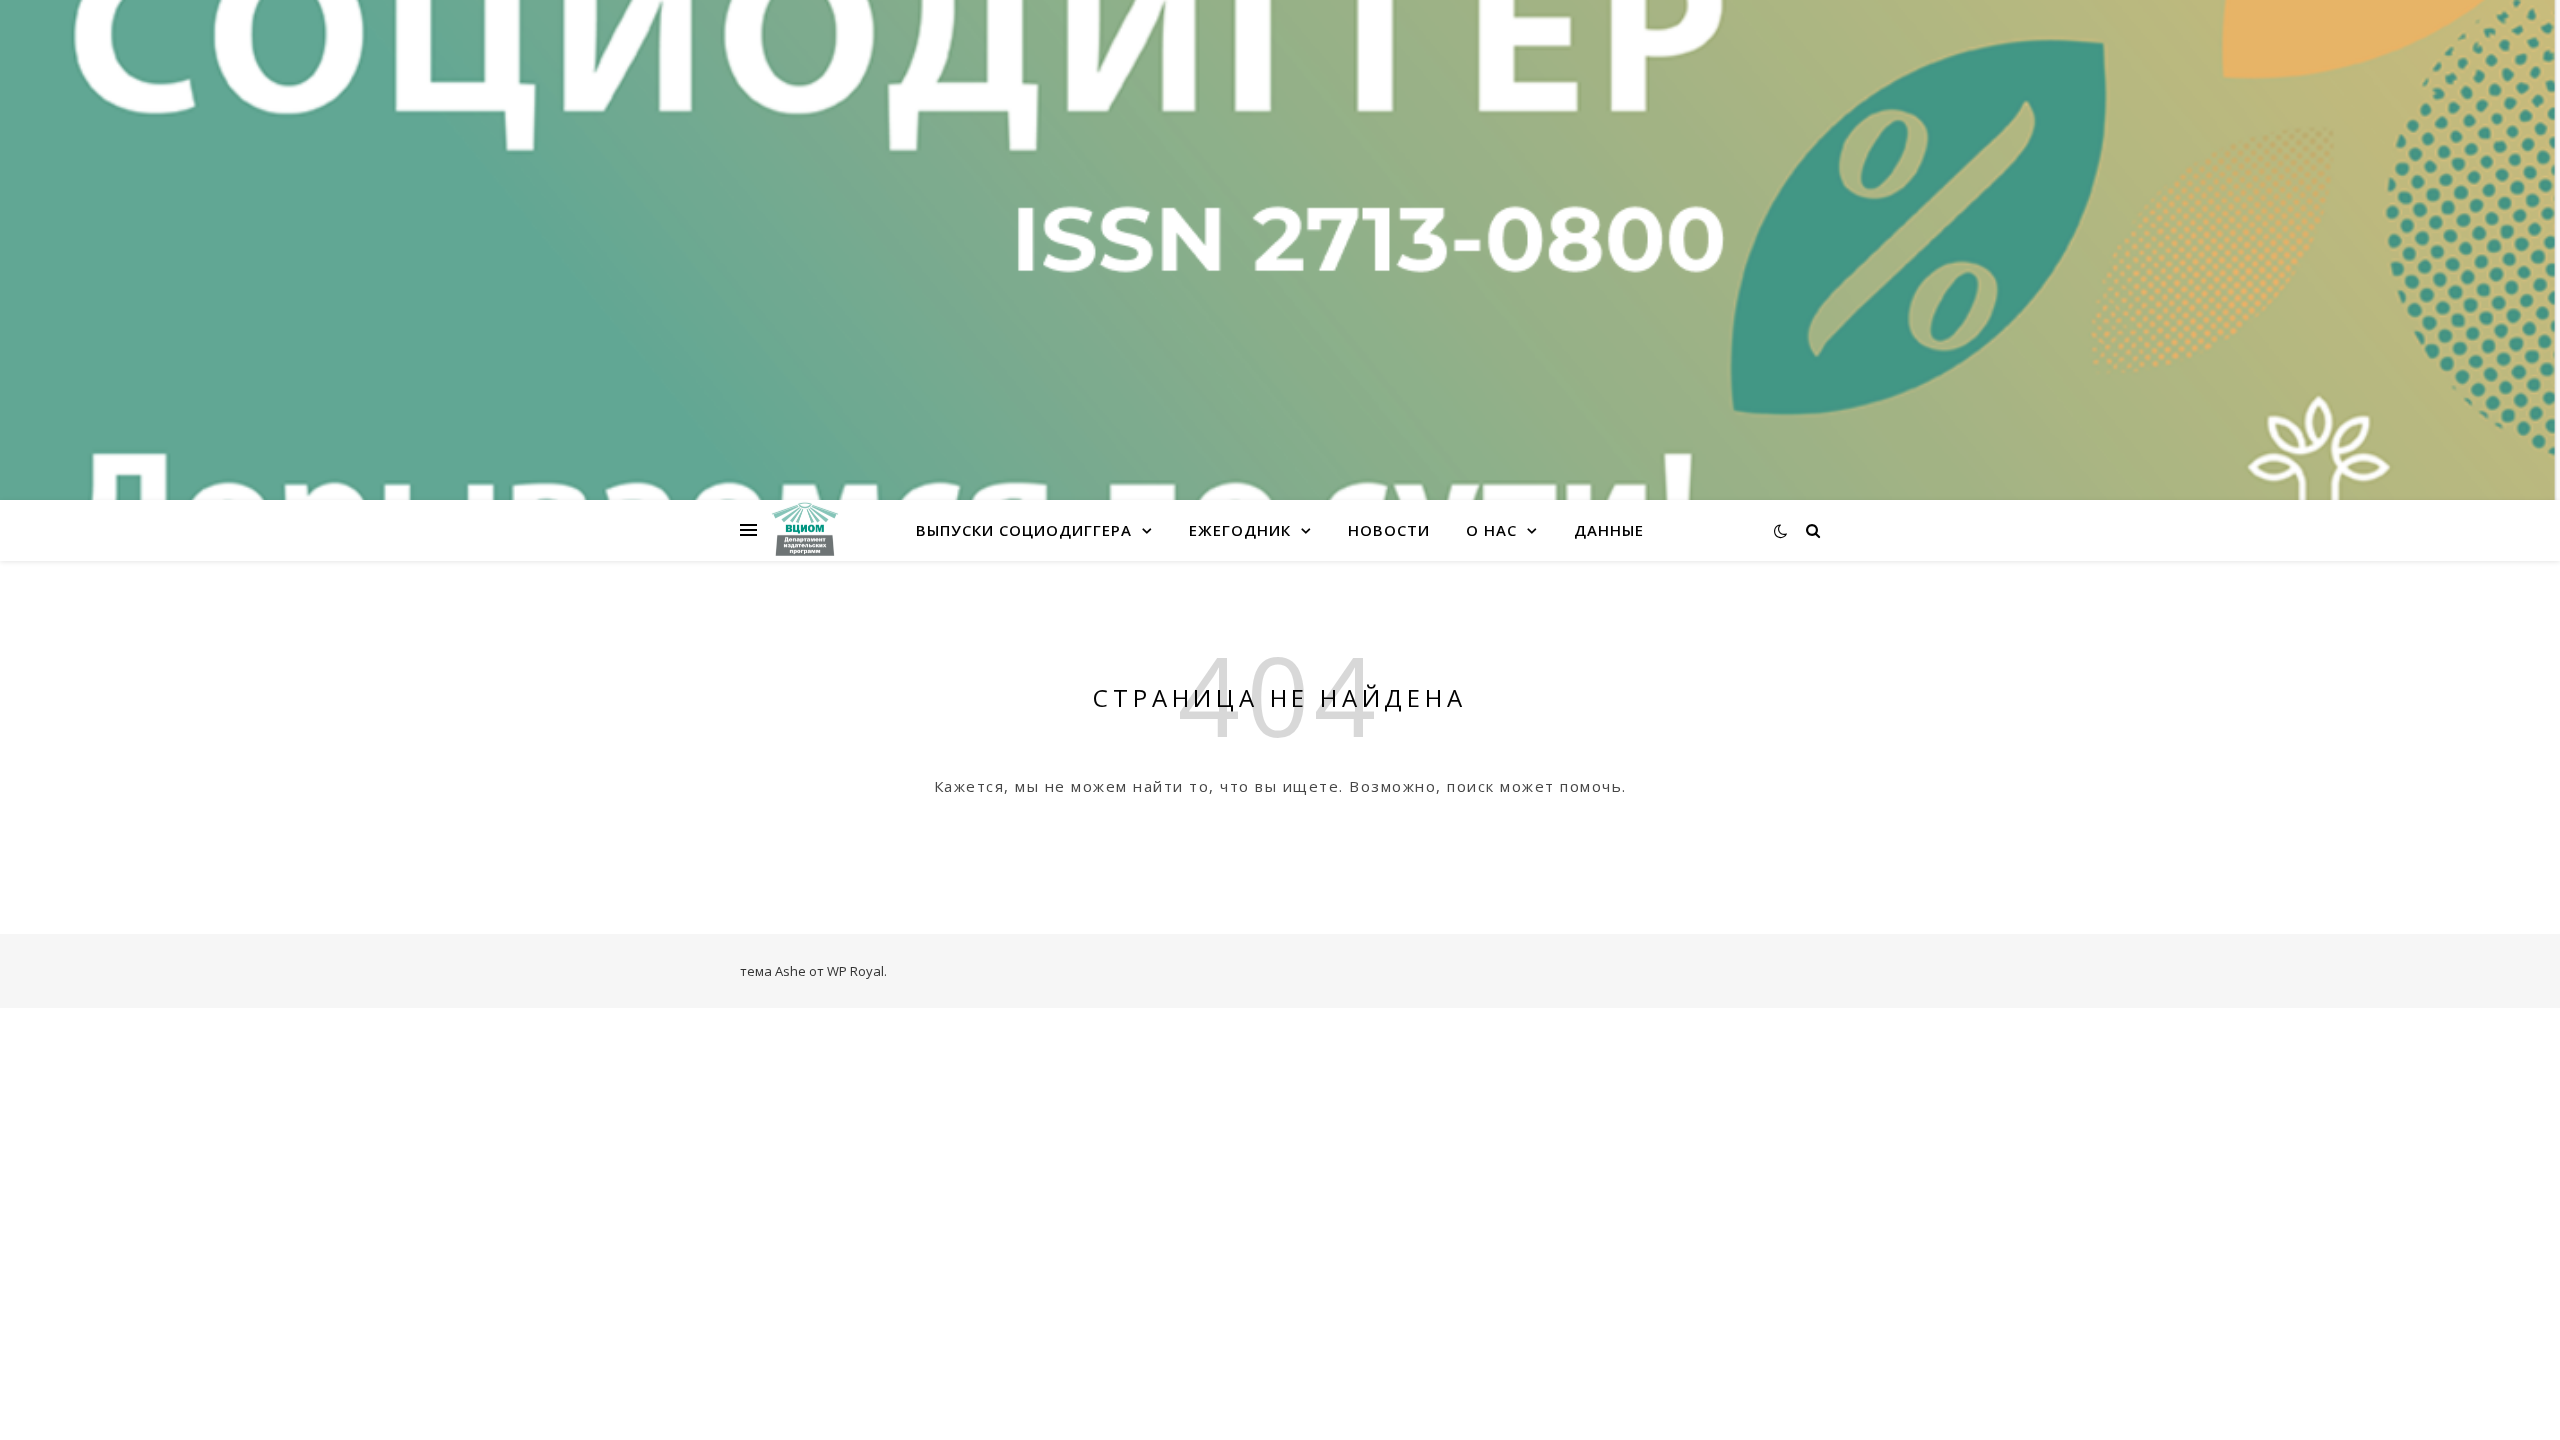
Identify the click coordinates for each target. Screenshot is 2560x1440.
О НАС (1491, 530)
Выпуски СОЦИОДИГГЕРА (1024, 530)
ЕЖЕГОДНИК (1240, 530)
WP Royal (855, 971)
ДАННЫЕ (1609, 530)
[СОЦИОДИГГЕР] (805, 530)
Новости (1389, 530)
